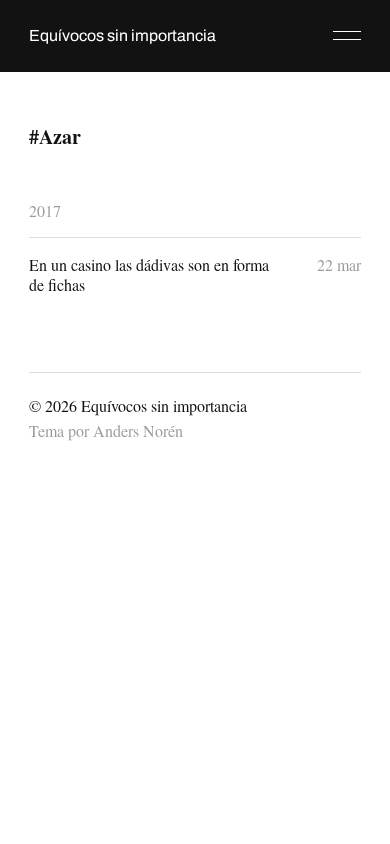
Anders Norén (138, 430)
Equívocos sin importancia (122, 35)
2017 (45, 210)
